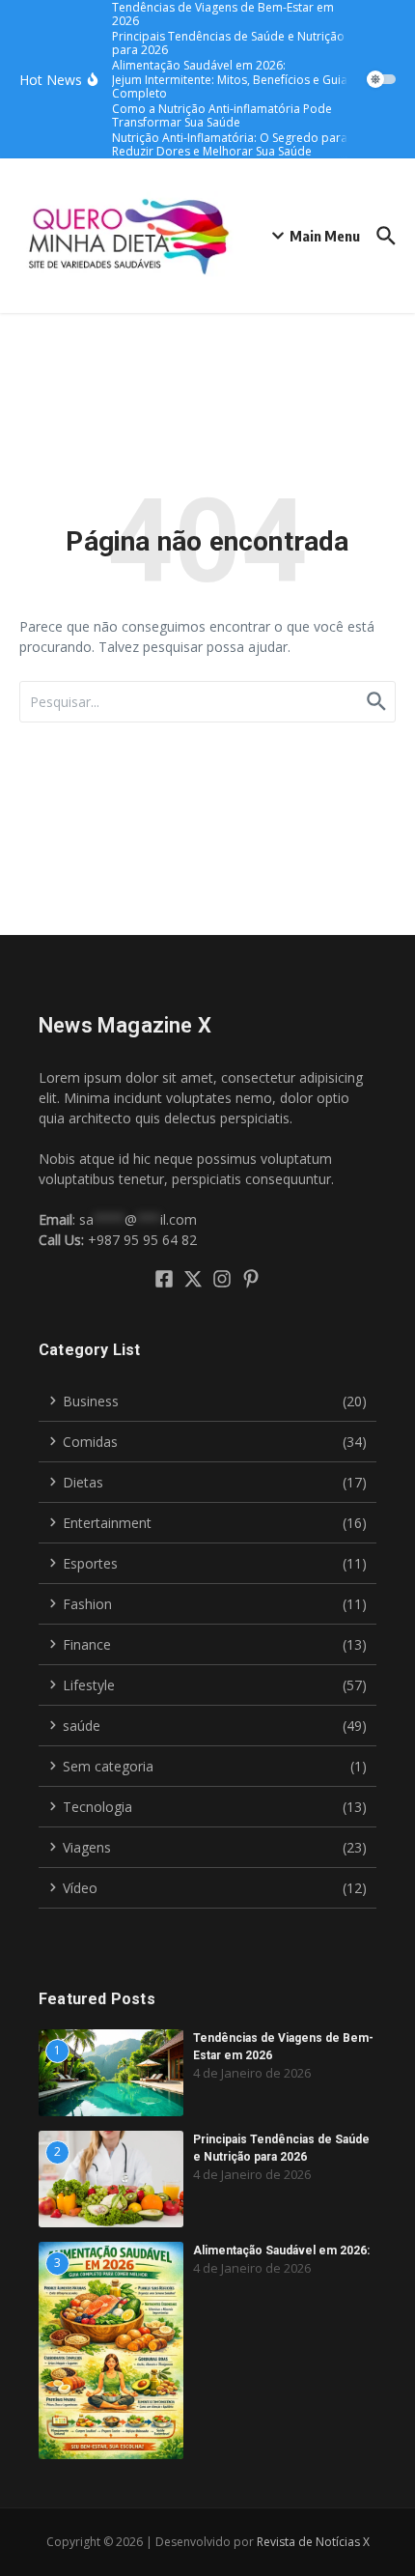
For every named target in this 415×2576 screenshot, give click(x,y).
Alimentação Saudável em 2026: (281, 2250)
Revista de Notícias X (313, 2542)
